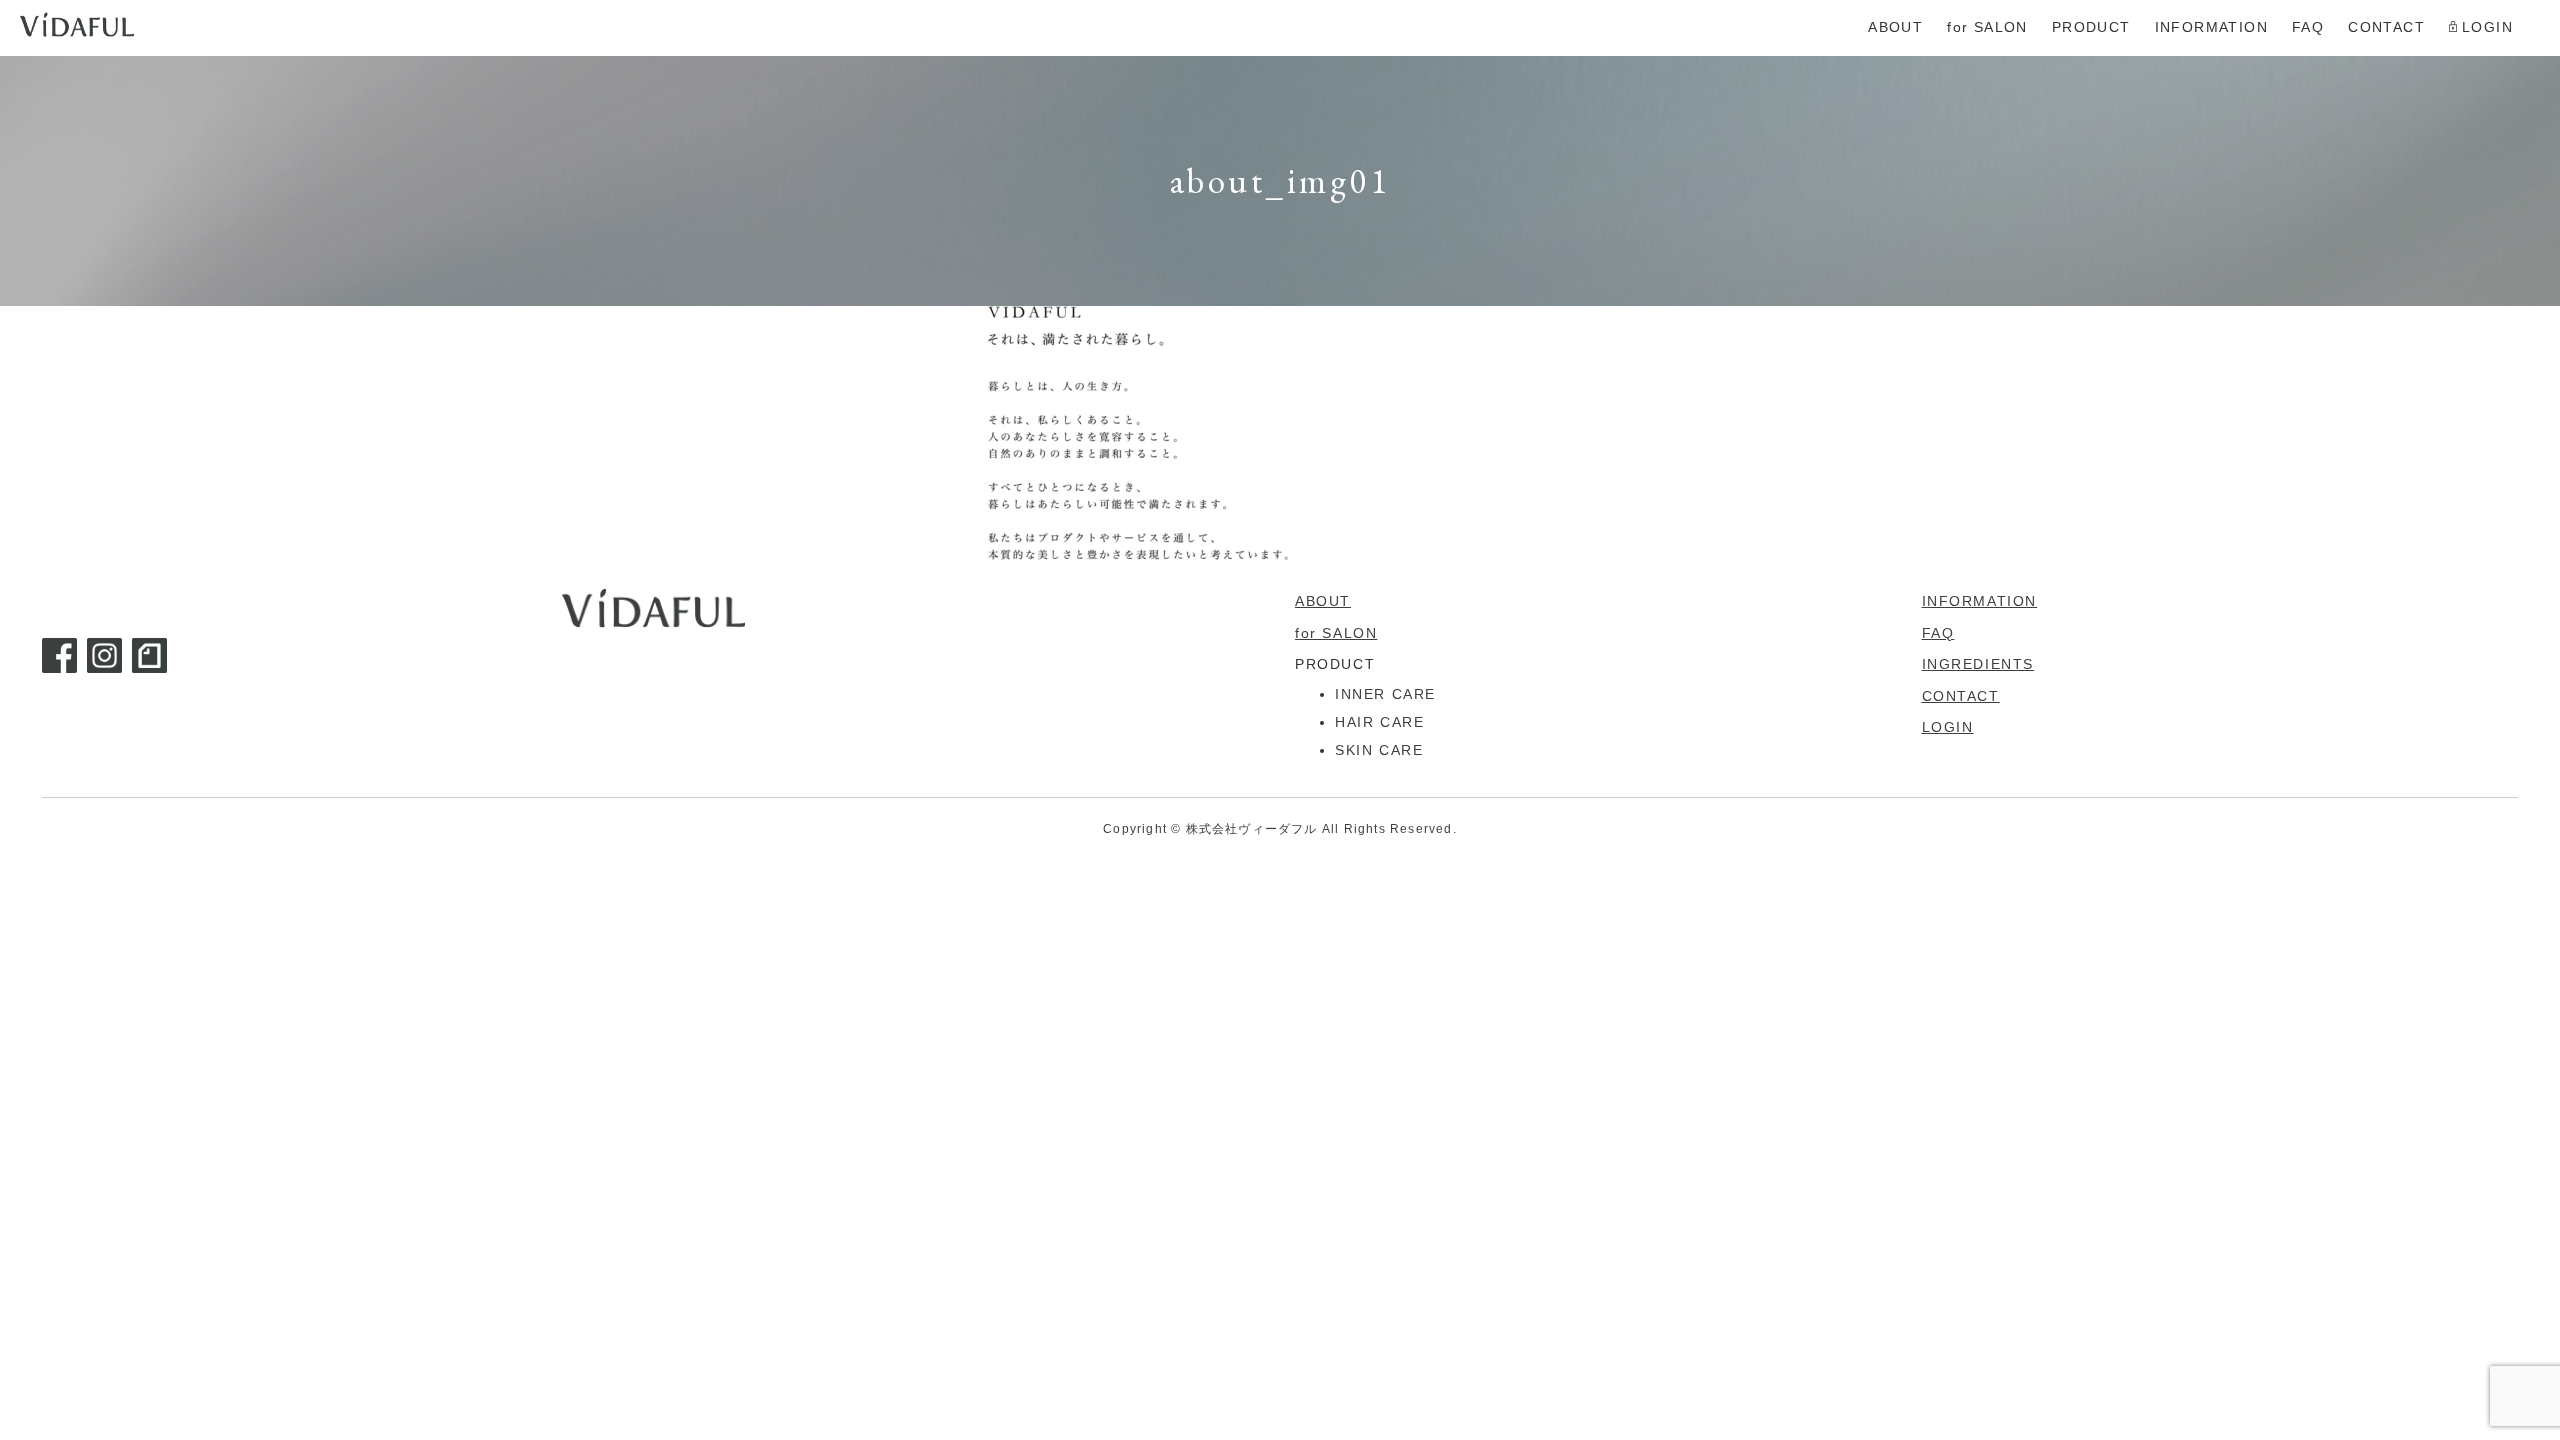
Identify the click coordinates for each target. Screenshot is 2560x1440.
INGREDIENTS (1978, 664)
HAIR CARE (1379, 722)
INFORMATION (1980, 601)
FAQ (1938, 633)
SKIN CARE (1379, 750)
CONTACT (1961, 696)
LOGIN (1948, 727)
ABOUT (1323, 601)
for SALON (1336, 633)
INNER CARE (1385, 694)
